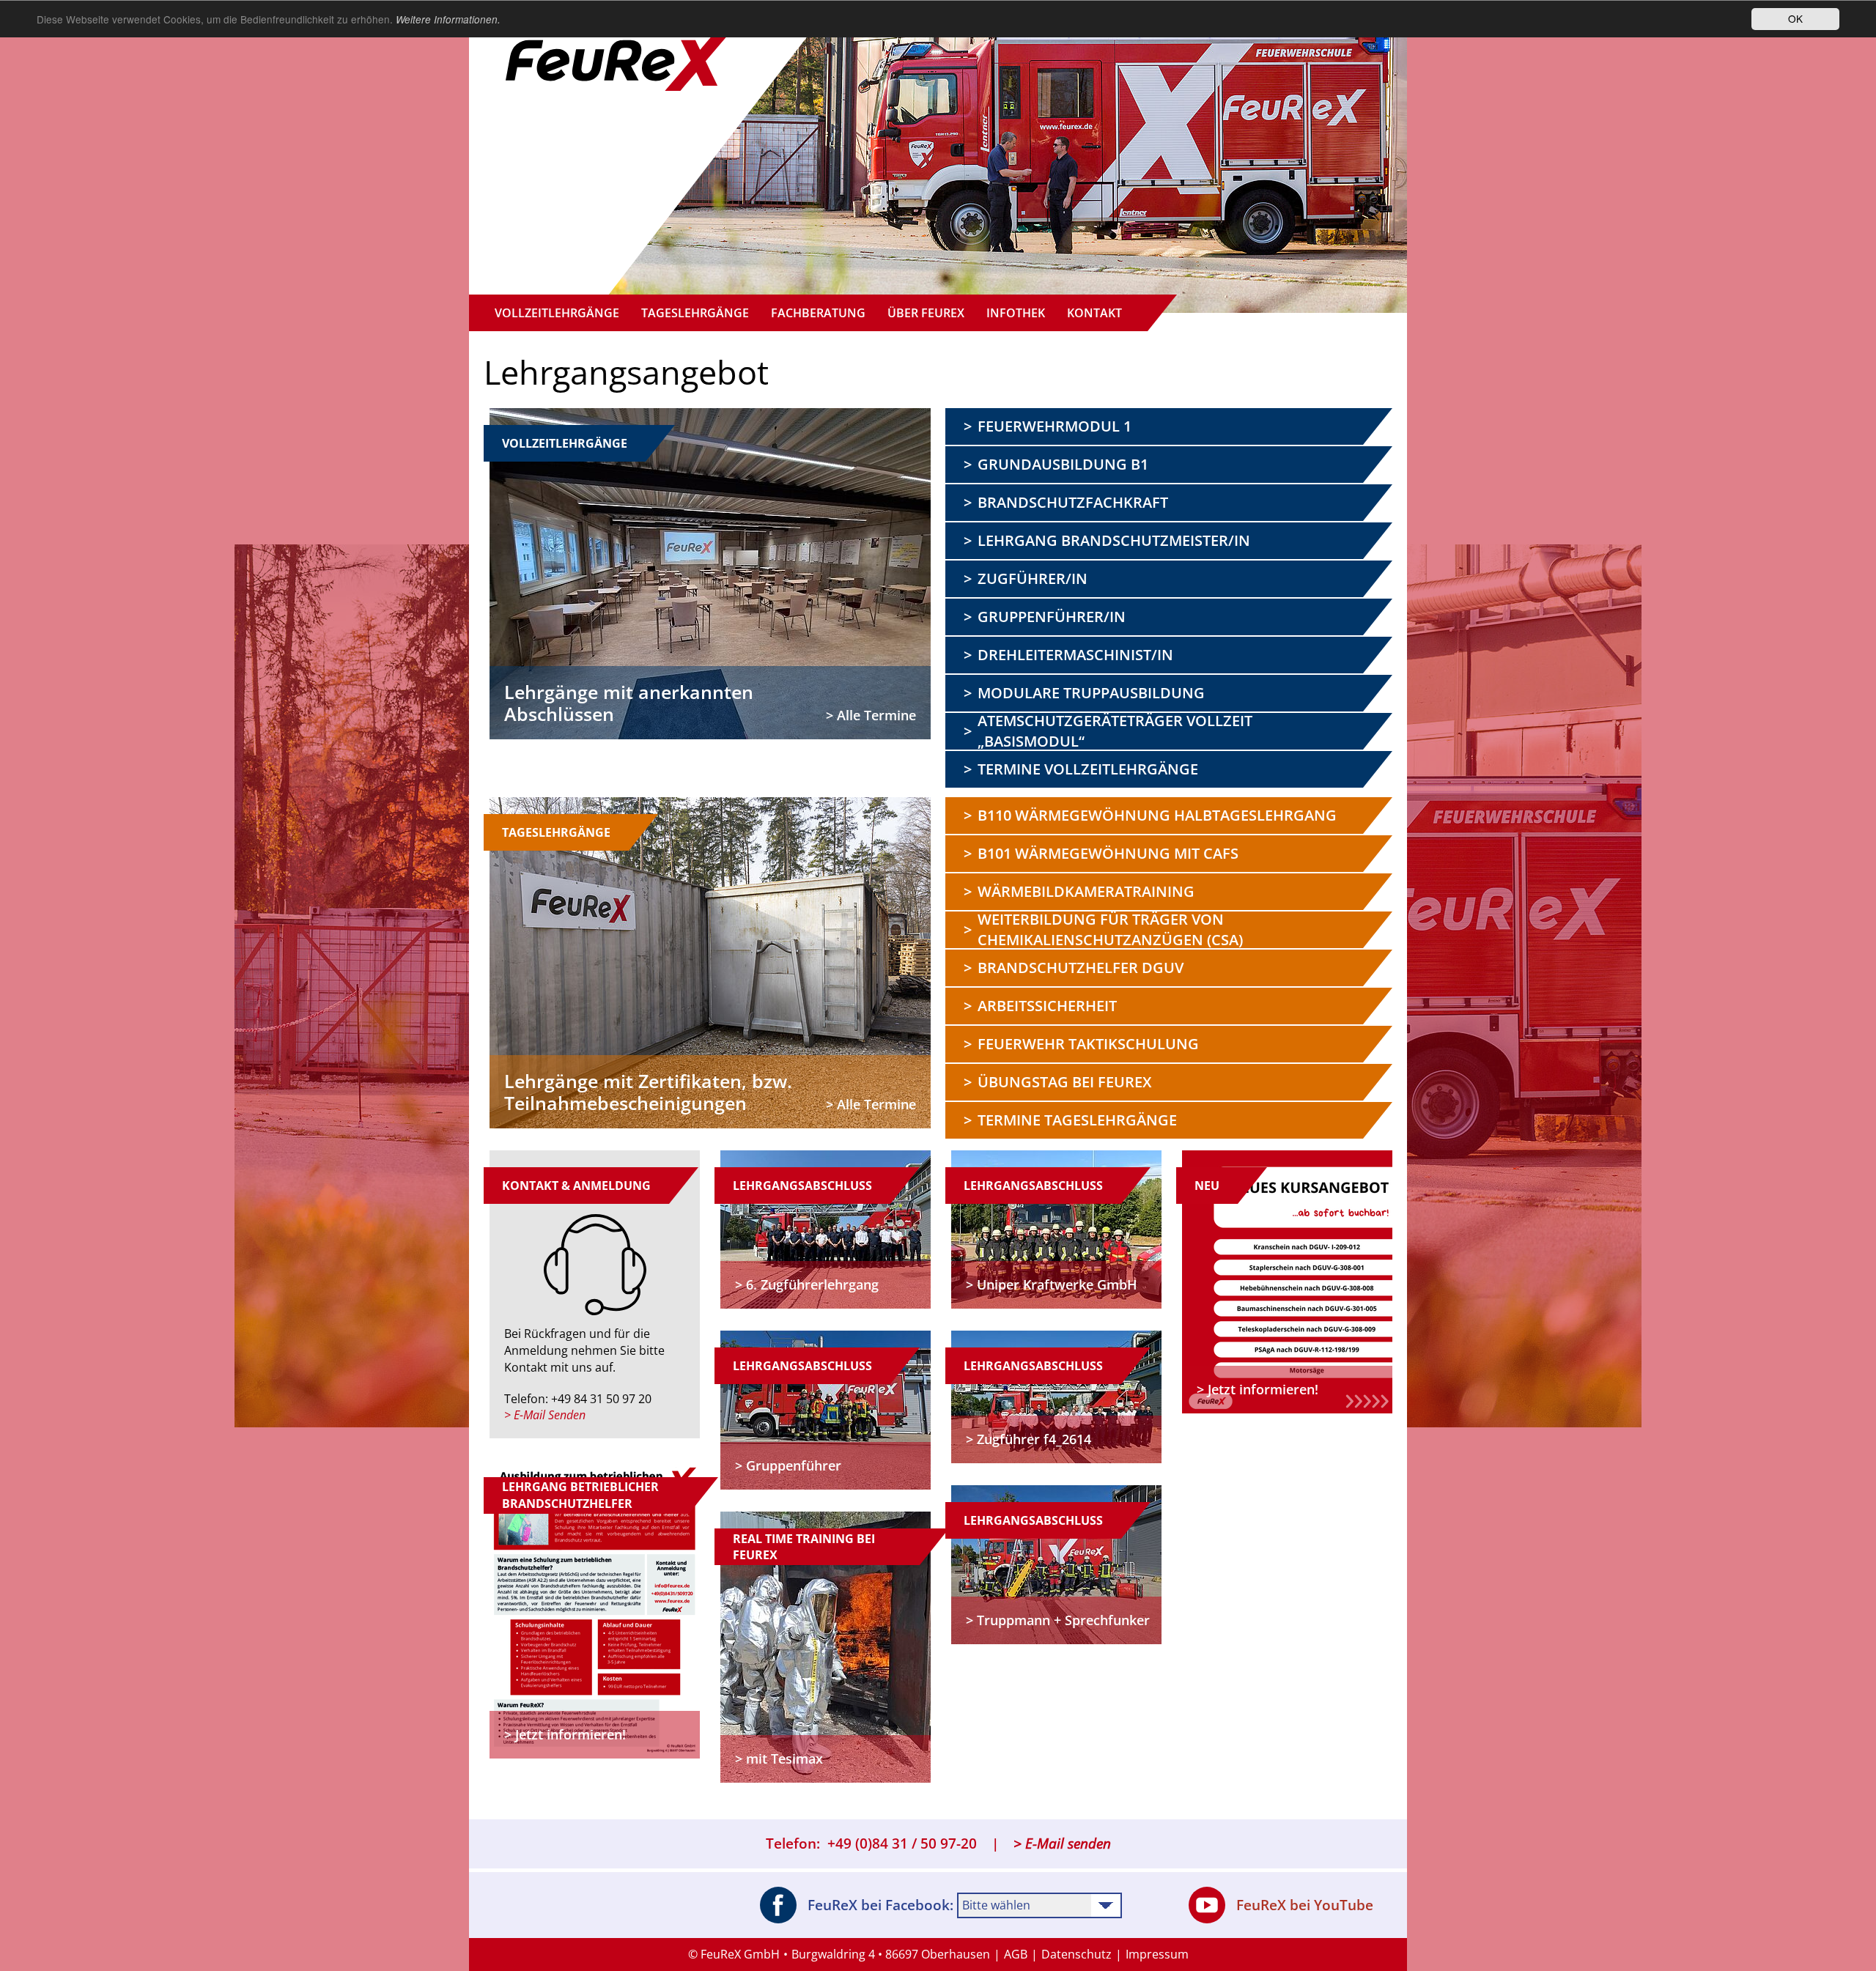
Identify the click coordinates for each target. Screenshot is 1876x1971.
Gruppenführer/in (1052, 617)
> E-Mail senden (1062, 1844)
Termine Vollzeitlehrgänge (1088, 769)
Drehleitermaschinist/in (1075, 655)
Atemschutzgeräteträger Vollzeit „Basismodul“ (1115, 731)
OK (1795, 18)
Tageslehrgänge (695, 313)
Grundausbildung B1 (1063, 464)
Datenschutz (1077, 1954)
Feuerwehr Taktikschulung (1088, 1044)
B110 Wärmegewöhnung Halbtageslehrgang (1157, 815)
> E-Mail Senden (545, 1415)
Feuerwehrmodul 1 (1055, 426)
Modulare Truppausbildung (1091, 693)
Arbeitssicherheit (1047, 1006)
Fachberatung (818, 313)
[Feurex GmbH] (619, 48)
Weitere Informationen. (448, 19)
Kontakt (1094, 313)
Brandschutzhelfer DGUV (1081, 968)
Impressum (1157, 1954)
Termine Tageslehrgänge (1077, 1120)
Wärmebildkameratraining (1086, 891)
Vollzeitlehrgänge (557, 313)
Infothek (1016, 313)
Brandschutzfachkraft (1073, 502)
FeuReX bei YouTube (1305, 1905)
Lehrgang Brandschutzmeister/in (1114, 540)
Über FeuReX (926, 313)
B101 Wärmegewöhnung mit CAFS (1108, 853)
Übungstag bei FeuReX (1064, 1082)
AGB (1016, 1954)
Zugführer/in (1033, 578)
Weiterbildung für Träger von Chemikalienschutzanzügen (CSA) (1110, 930)
